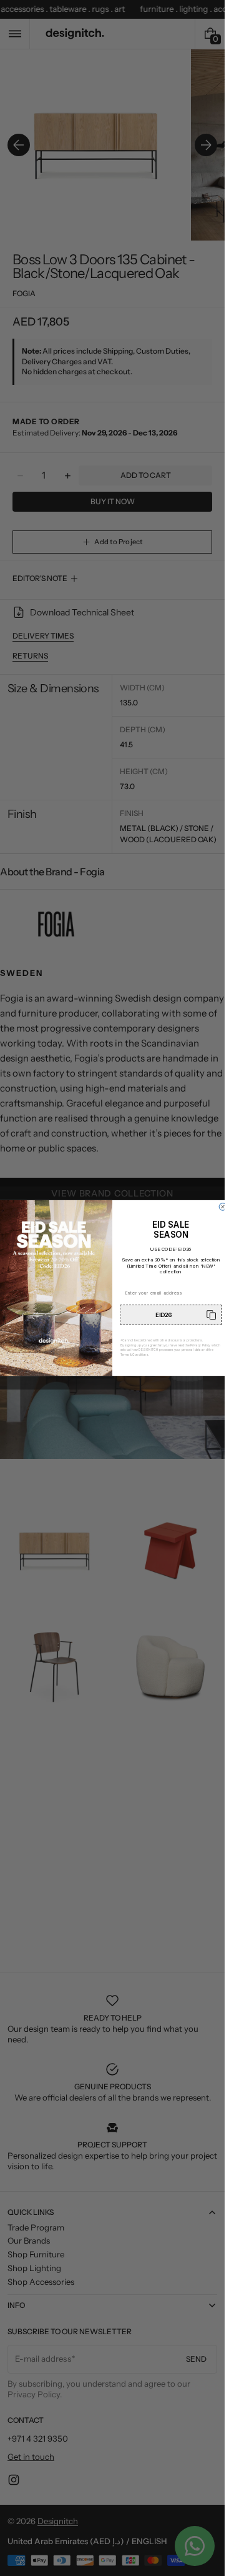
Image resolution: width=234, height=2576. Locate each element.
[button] (171, 1315)
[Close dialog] (223, 1207)
